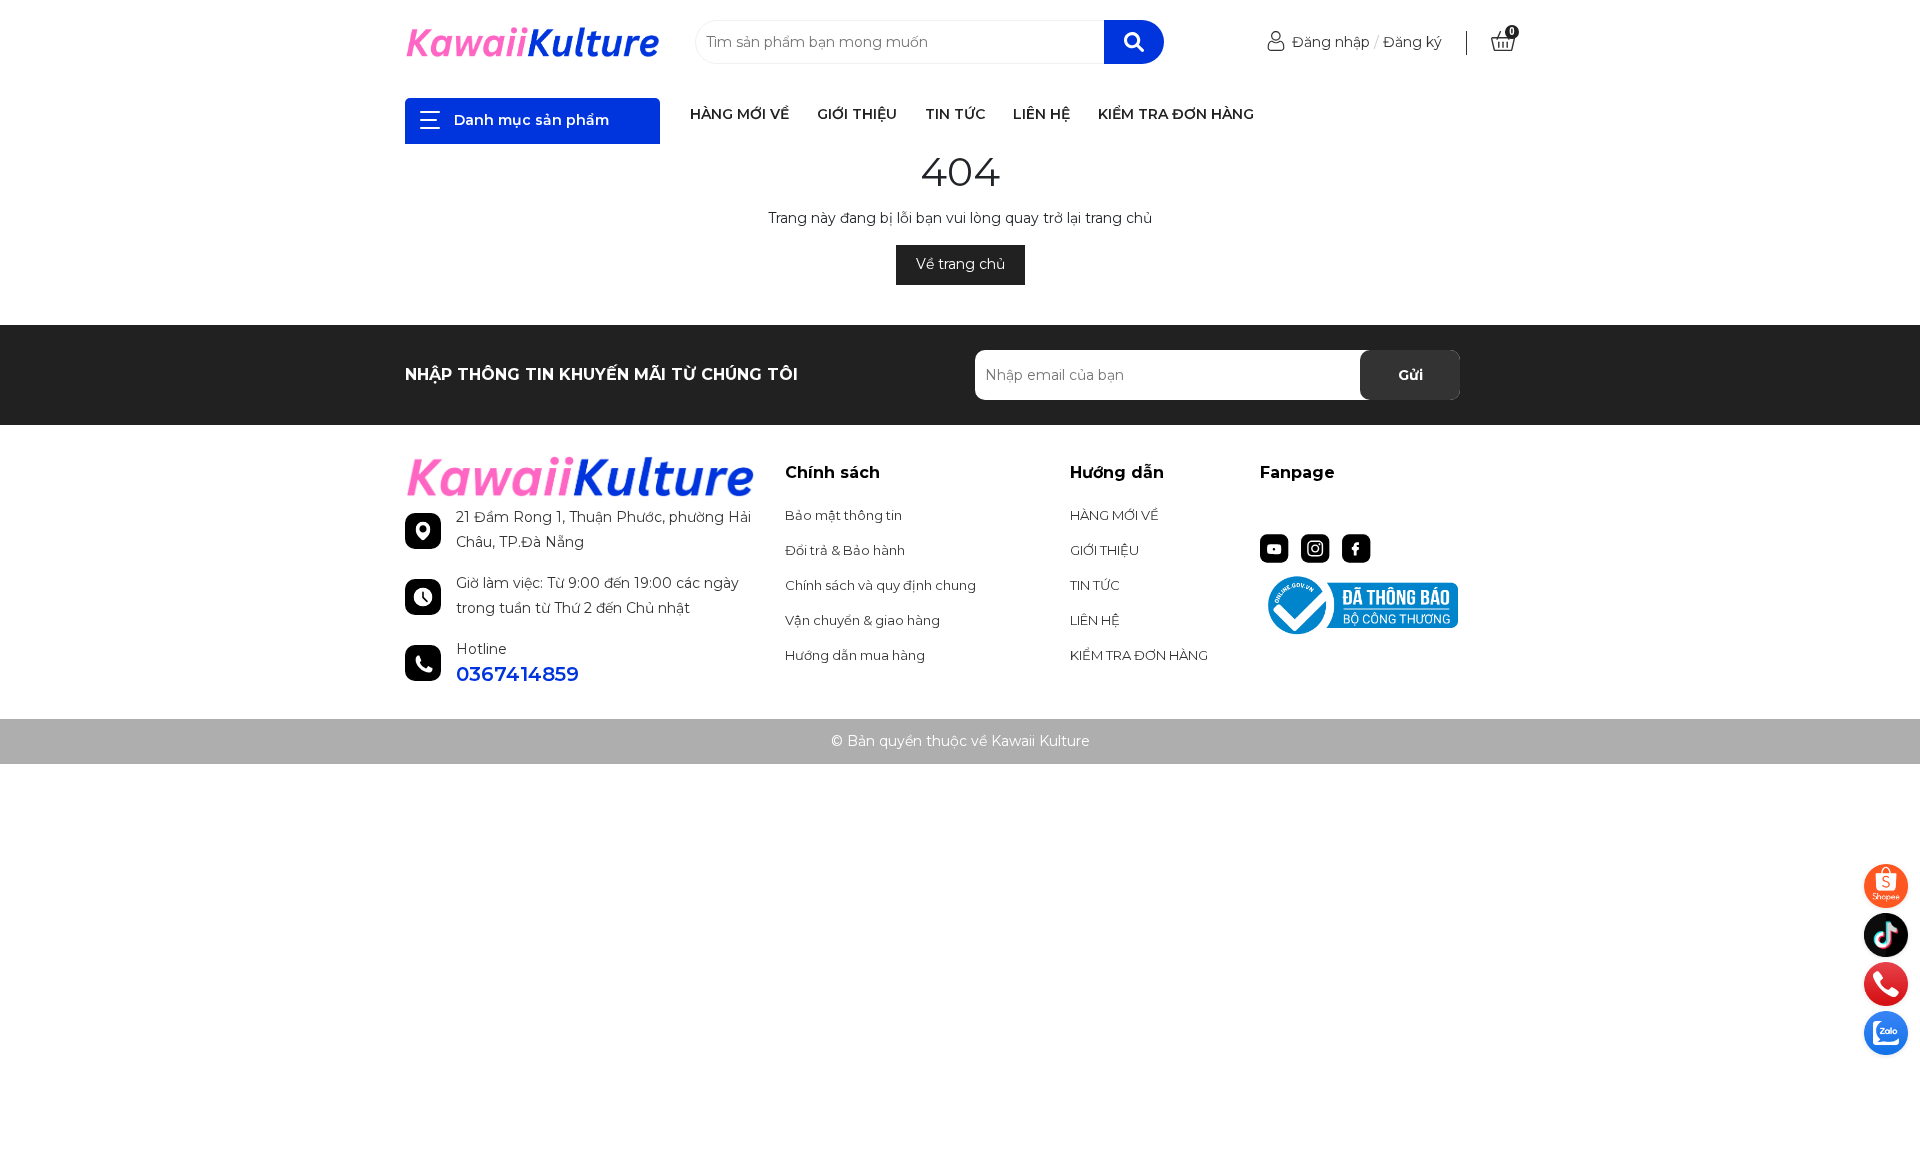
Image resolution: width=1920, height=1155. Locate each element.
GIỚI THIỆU (857, 114)
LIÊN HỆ (1041, 114)
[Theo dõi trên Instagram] (1317, 547)
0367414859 (517, 674)
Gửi (1410, 375)
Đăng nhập (1331, 42)
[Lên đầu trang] (1888, 1080)
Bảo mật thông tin (843, 515)
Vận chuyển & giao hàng (862, 620)
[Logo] (532, 41)
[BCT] (1387, 605)
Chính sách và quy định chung (880, 585)
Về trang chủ (960, 264)
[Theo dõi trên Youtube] (1276, 547)
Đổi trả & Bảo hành (845, 550)
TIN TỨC (955, 114)
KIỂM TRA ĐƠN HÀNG (1176, 114)
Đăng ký (1412, 42)
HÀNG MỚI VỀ (739, 114)
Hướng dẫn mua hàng (855, 655)
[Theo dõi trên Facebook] (1356, 547)
